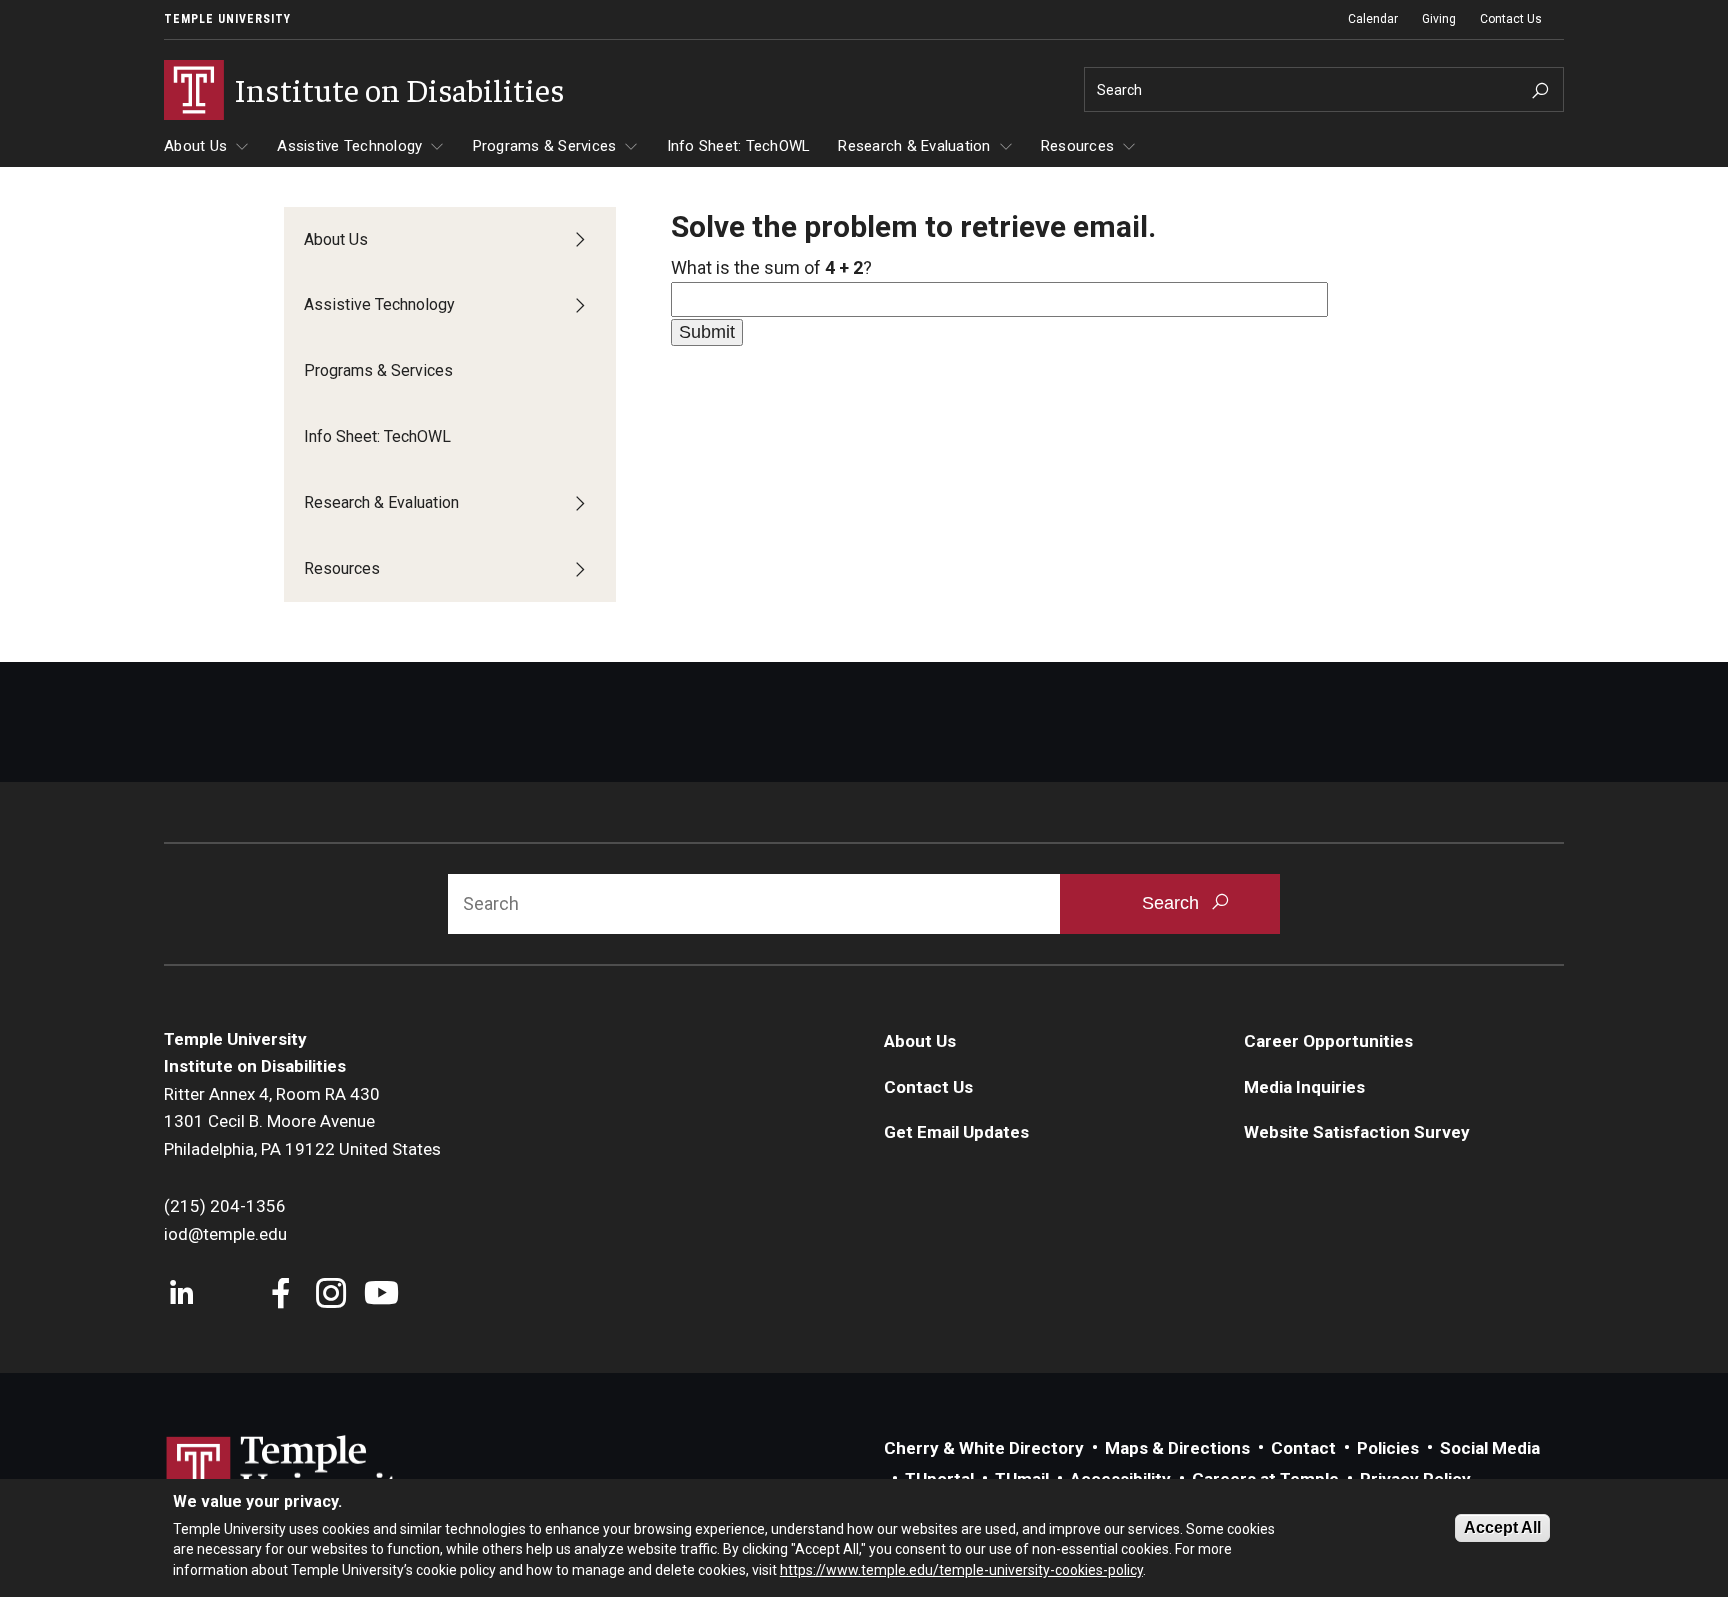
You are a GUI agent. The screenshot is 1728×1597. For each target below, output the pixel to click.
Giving (1439, 19)
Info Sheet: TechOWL (739, 146)
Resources (1077, 146)
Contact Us (1511, 19)
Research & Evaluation (914, 146)
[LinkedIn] (181, 1295)
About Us (195, 146)
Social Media (1490, 1448)
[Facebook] (281, 1295)
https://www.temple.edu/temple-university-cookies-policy (961, 1570)
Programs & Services (545, 146)
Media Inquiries (1304, 1087)
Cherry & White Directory (984, 1448)
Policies (1388, 1448)
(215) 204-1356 (225, 1206)
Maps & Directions (1177, 1448)
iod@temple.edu (225, 1234)
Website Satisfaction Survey (1357, 1132)
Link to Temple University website (294, 1473)
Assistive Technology (349, 146)
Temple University (227, 19)
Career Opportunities (1328, 1041)
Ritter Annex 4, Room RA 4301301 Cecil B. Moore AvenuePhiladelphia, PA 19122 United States (302, 1121)
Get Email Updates (956, 1132)
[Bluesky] (231, 1295)
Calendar (1373, 19)
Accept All (1502, 1527)
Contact (1303, 1448)
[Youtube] (381, 1295)
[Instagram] (331, 1295)
